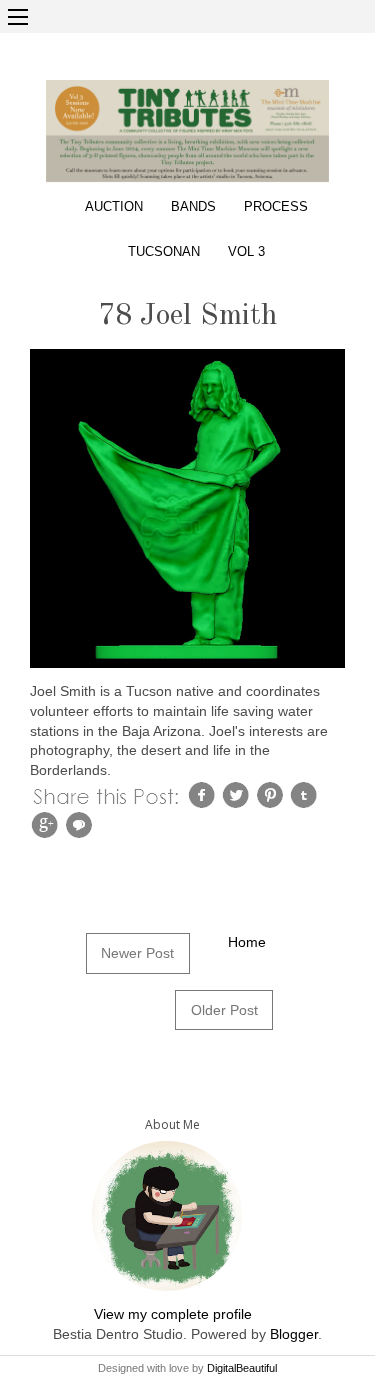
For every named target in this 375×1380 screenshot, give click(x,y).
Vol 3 (246, 252)
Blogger (294, 1334)
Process (276, 207)
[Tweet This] (238, 794)
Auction (114, 207)
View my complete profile (173, 1314)
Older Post (224, 1010)
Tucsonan (164, 252)
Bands (193, 207)
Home (247, 942)
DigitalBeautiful (242, 1368)
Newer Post (137, 953)
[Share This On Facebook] (204, 794)
